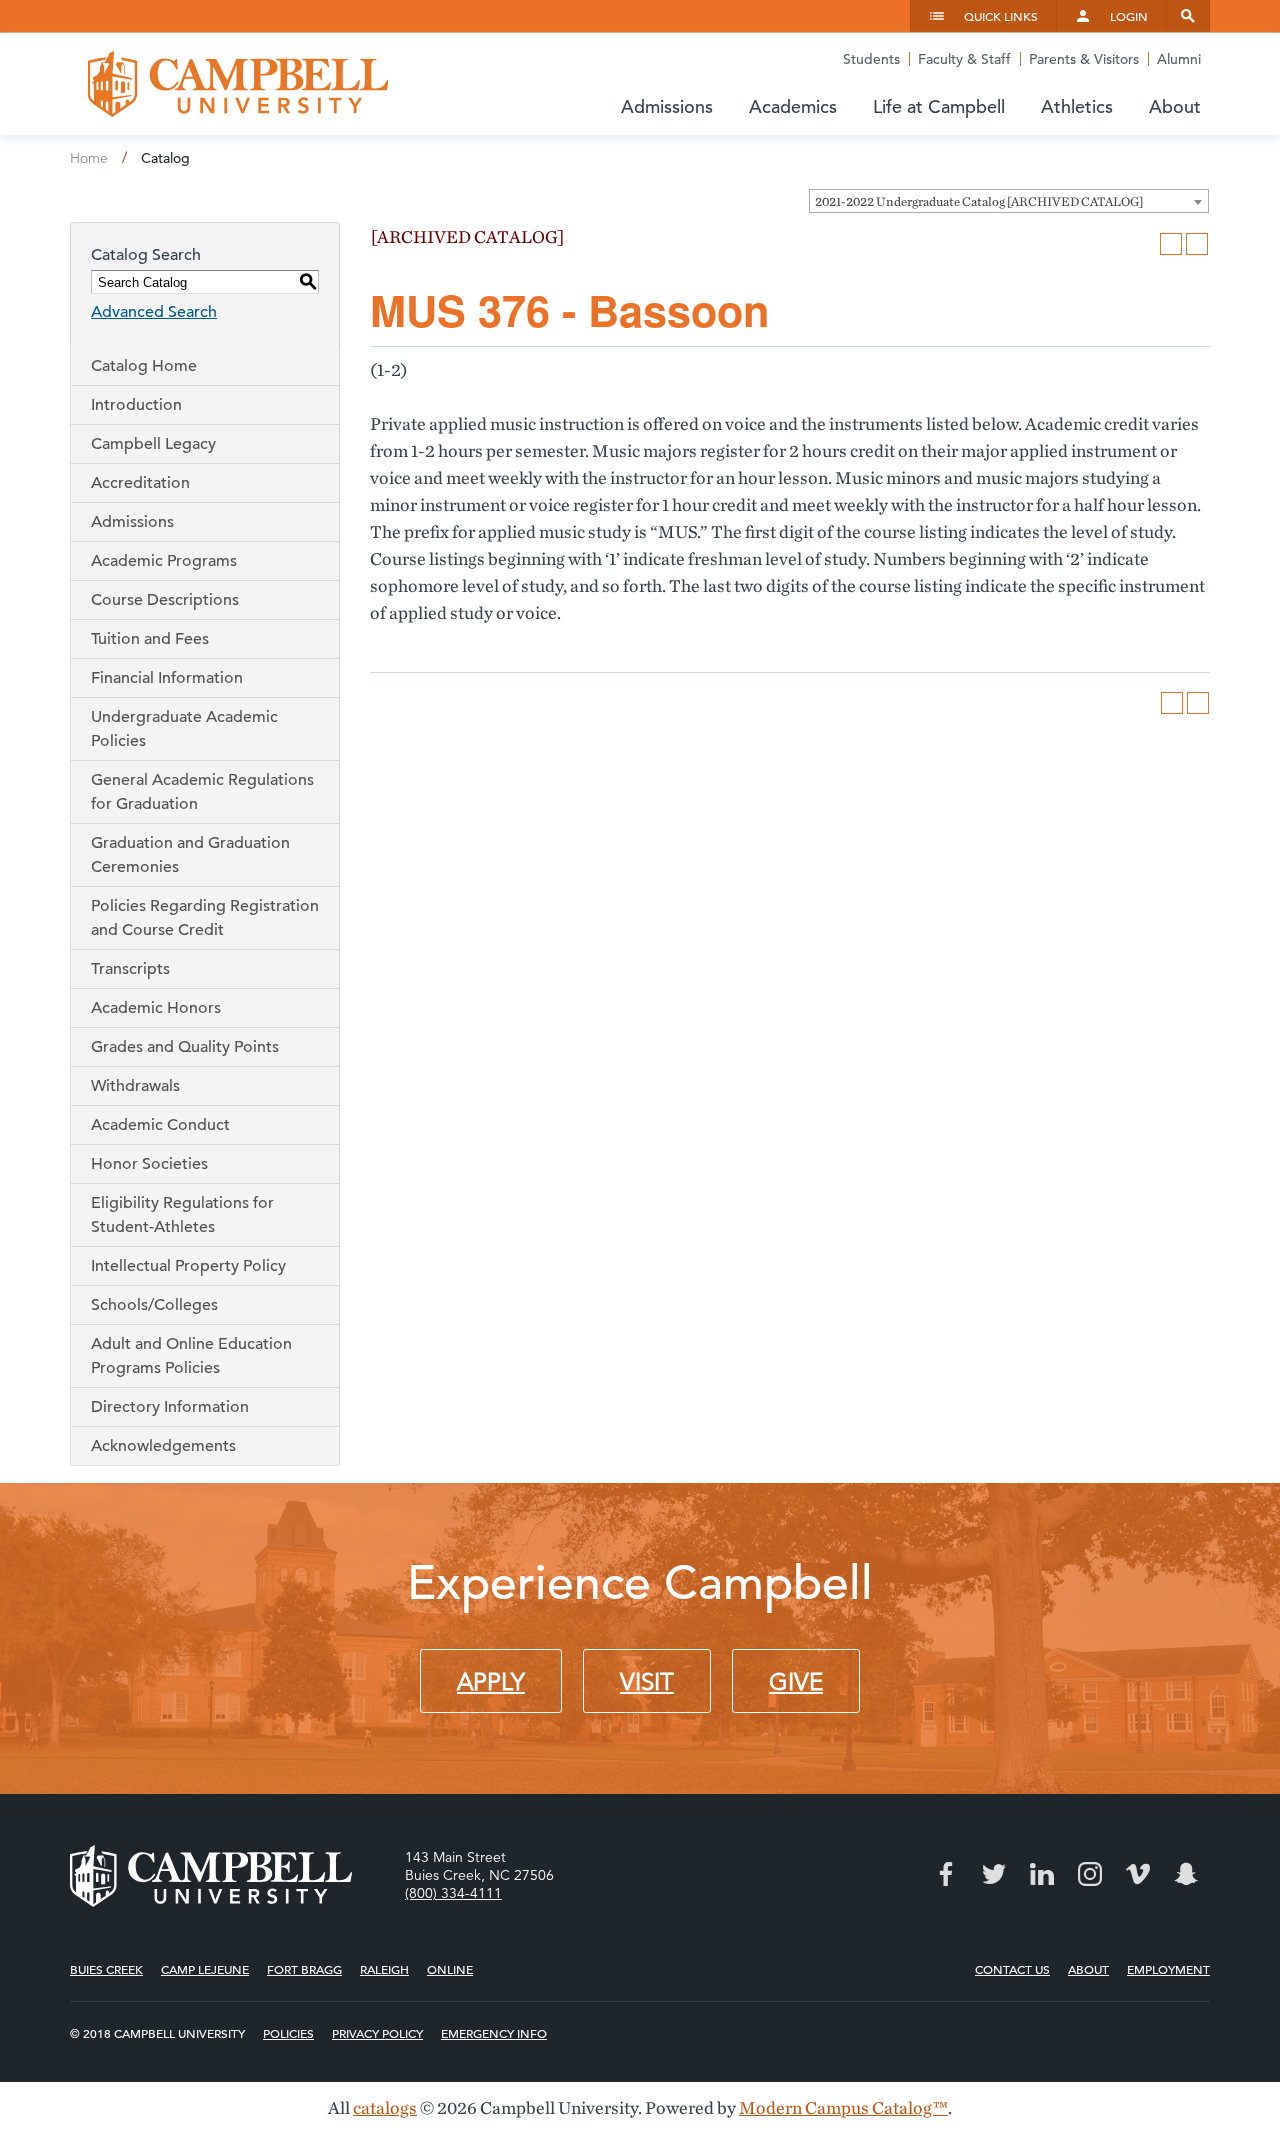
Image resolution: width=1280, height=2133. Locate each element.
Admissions (132, 522)
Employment (1168, 1969)
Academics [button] (793, 106)
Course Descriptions (165, 600)
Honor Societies (149, 1164)
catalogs (385, 2107)
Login (1129, 16)
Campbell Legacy (153, 444)
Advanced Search (154, 312)
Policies (288, 2033)
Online (450, 1969)
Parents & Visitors (1084, 59)
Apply (491, 1682)
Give (796, 1682)
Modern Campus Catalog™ (843, 2107)
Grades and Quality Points (185, 1047)
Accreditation (140, 483)
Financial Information (167, 678)
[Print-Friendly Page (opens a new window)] (1171, 244)
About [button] (1175, 106)
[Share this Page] (1145, 244)
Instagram (1090, 1874)
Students (871, 59)
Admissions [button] (667, 106)
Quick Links (1001, 16)
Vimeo (1138, 1874)
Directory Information (170, 1407)
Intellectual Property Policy (188, 1266)
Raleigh (384, 1969)
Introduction (136, 405)
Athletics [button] (1077, 106)
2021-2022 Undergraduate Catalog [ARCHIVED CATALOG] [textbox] (979, 201)
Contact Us (1012, 1969)
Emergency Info (494, 2033)
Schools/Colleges (154, 1305)
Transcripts (130, 969)
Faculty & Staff (964, 59)
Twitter (994, 1874)
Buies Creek (106, 1969)
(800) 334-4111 (453, 1893)
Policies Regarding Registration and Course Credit (205, 918)
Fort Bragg (304, 1969)
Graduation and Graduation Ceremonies (190, 855)
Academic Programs (164, 561)
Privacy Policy (377, 2033)
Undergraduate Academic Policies (184, 729)
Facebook (946, 1874)
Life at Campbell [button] (939, 106)
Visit (647, 1682)
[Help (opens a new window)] (1197, 244)
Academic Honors (156, 1008)
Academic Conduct (160, 1125)
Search (1188, 16)
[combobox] (1009, 201)
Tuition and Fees (150, 639)
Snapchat (1186, 1874)
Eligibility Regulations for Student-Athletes (182, 1215)
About (1088, 1969)
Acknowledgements (163, 1446)
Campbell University (238, 84)
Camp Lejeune (205, 1969)
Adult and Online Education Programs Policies (191, 1356)
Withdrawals (135, 1086)
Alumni (1179, 59)
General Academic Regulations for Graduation (202, 792)
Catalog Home (144, 366)
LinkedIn (1042, 1874)
